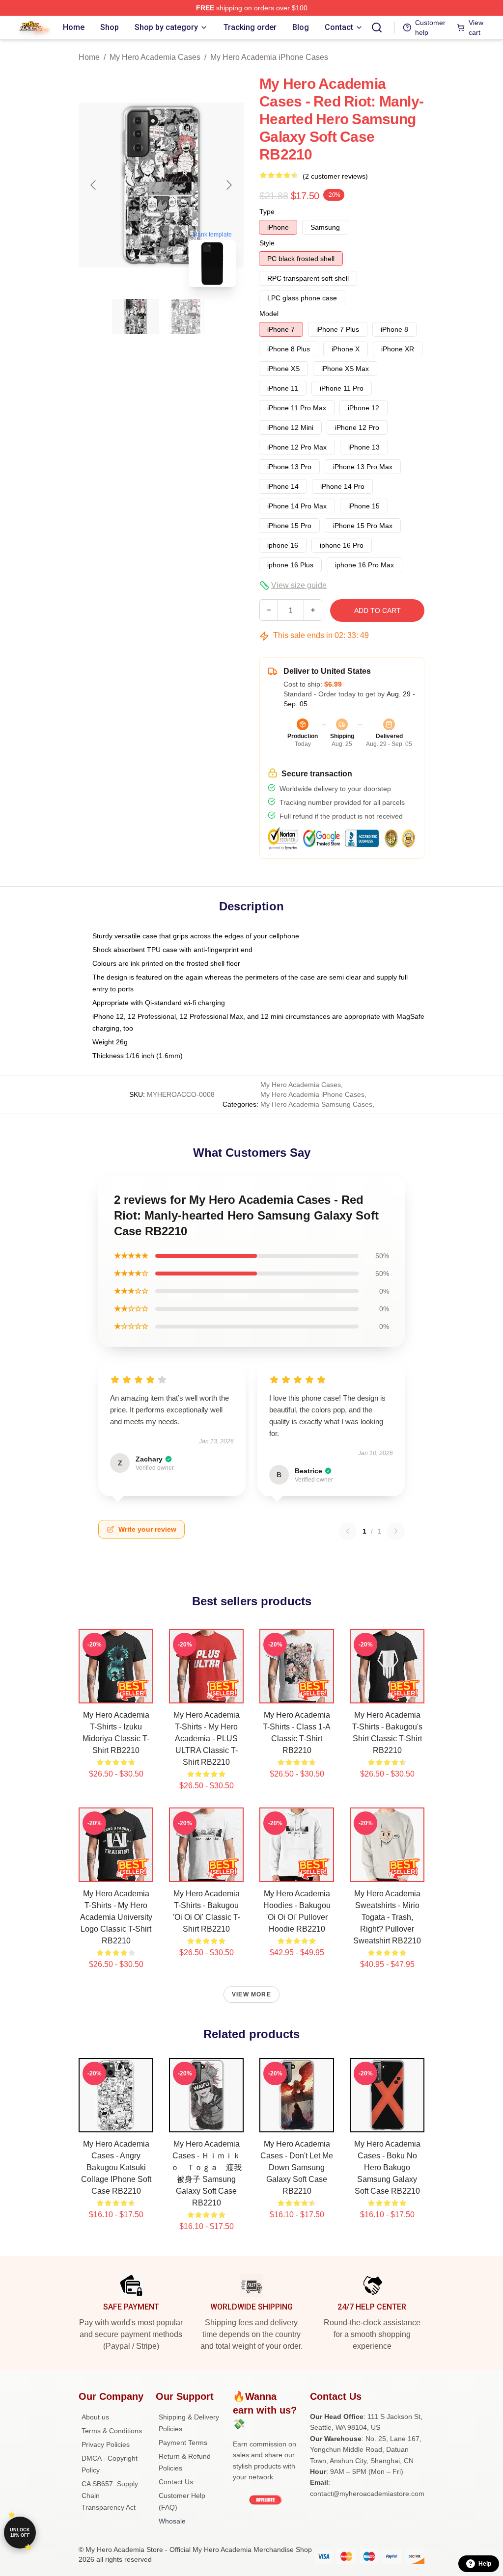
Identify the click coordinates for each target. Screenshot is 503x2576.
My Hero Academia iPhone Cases (269, 57)
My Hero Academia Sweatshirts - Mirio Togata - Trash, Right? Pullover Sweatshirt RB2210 (387, 1917)
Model (269, 314)
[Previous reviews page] (348, 1531)
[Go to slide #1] (136, 317)
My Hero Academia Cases (155, 57)
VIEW (116, 1694)
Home (89, 57)
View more (251, 1994)
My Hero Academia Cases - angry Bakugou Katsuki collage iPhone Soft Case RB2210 (116, 2167)
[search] (377, 27)
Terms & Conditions (112, 2431)
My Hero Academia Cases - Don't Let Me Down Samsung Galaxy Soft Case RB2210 (297, 2167)
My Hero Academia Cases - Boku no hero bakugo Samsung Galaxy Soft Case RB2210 (387, 2167)
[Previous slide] (94, 185)
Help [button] (485, 2564)
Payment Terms (183, 2443)
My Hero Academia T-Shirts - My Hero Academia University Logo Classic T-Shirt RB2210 (116, 1917)
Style (267, 243)
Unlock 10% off (20, 2533)
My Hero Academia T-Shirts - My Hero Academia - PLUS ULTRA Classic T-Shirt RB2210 (207, 1739)
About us (95, 2417)
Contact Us (176, 2482)
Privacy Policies (106, 2444)
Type (267, 212)
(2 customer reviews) (335, 176)
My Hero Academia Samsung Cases (316, 1104)
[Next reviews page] (396, 1531)
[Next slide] (228, 185)
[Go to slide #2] (187, 317)
